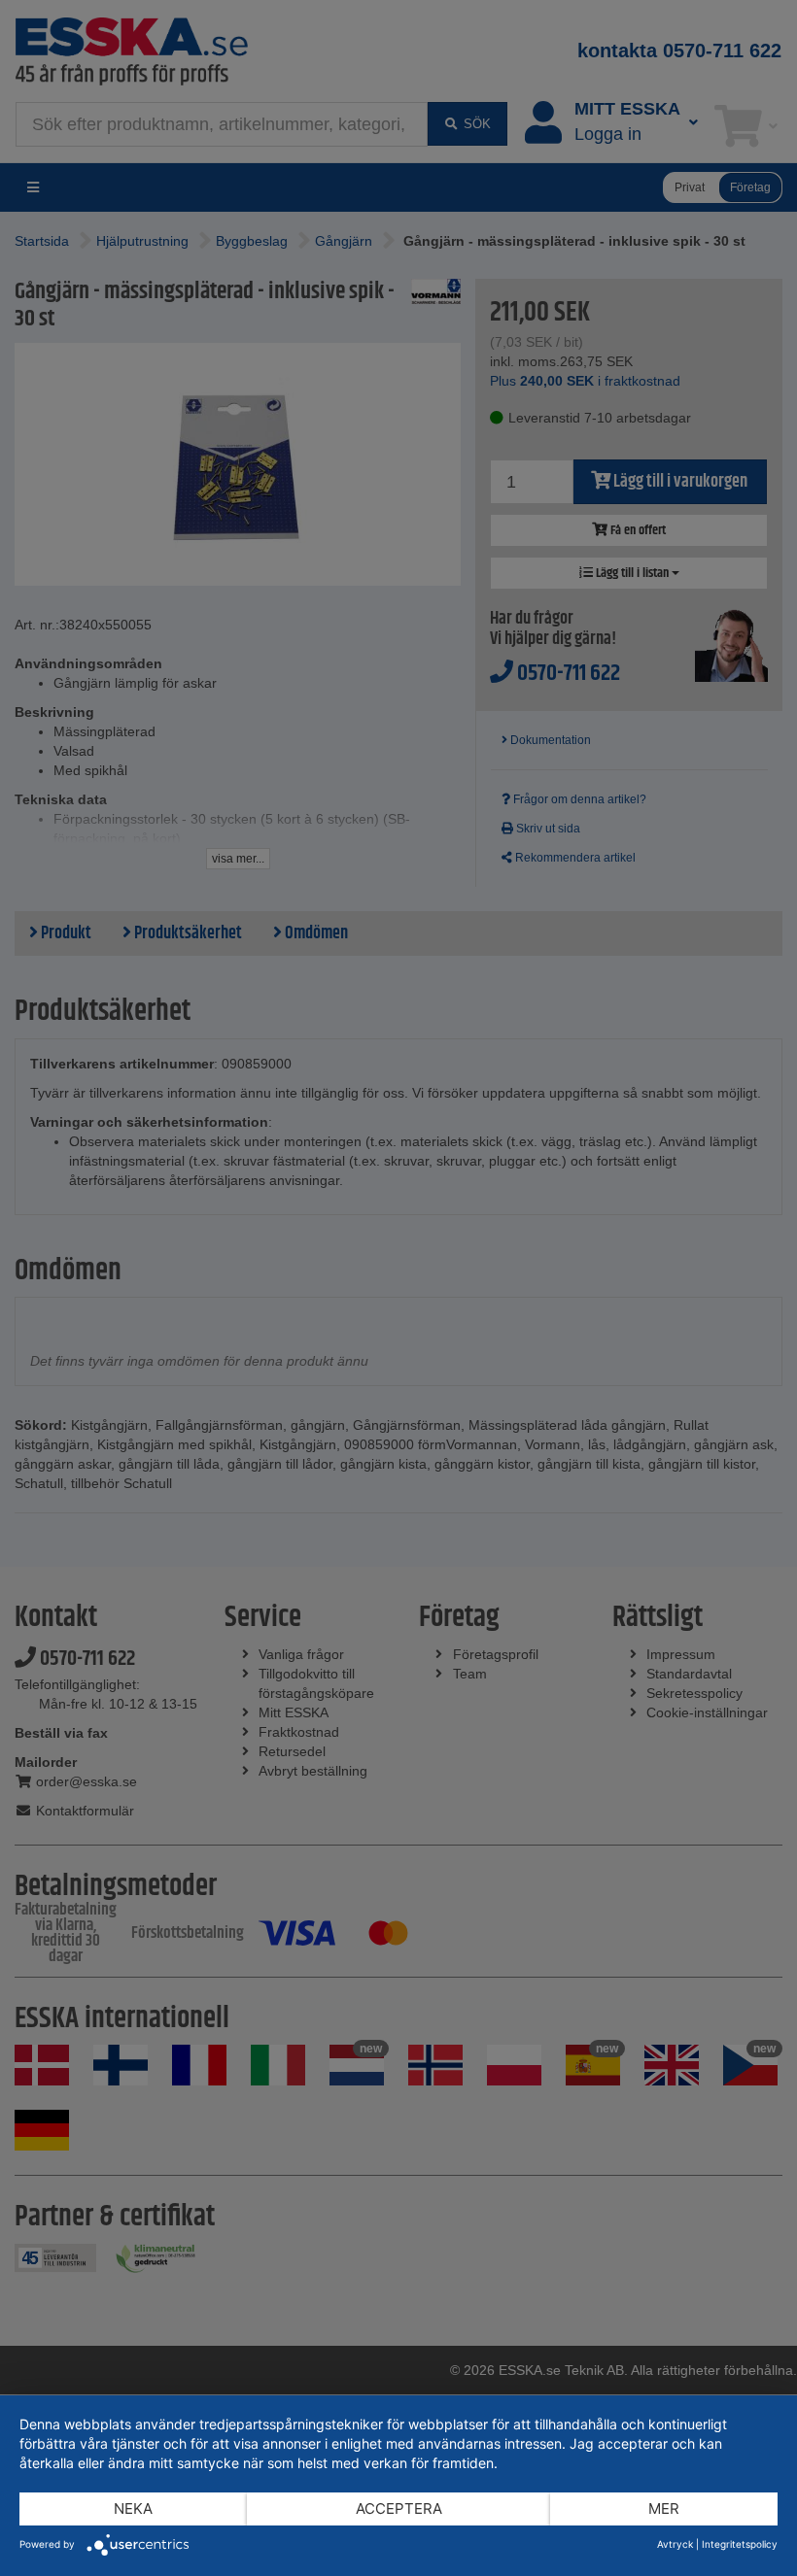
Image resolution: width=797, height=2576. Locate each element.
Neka (133, 2508)
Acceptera (399, 2508)
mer (664, 2508)
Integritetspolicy (740, 2544)
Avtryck (675, 2544)
